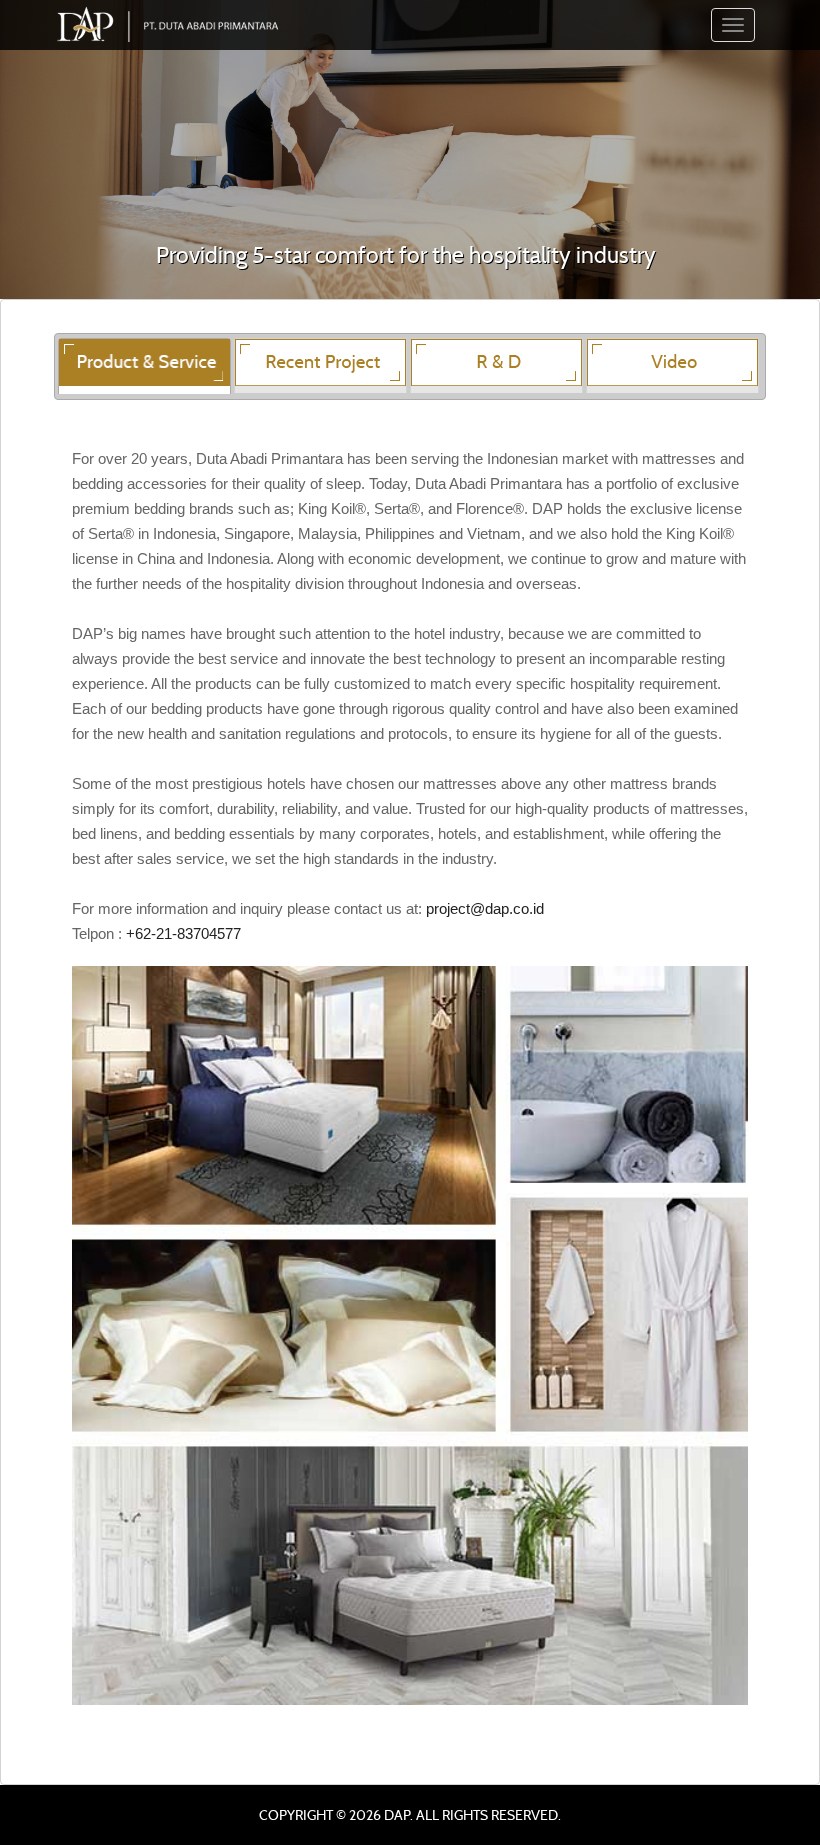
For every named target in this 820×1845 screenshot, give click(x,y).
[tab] (144, 366)
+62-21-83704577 (183, 933)
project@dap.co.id (485, 908)
